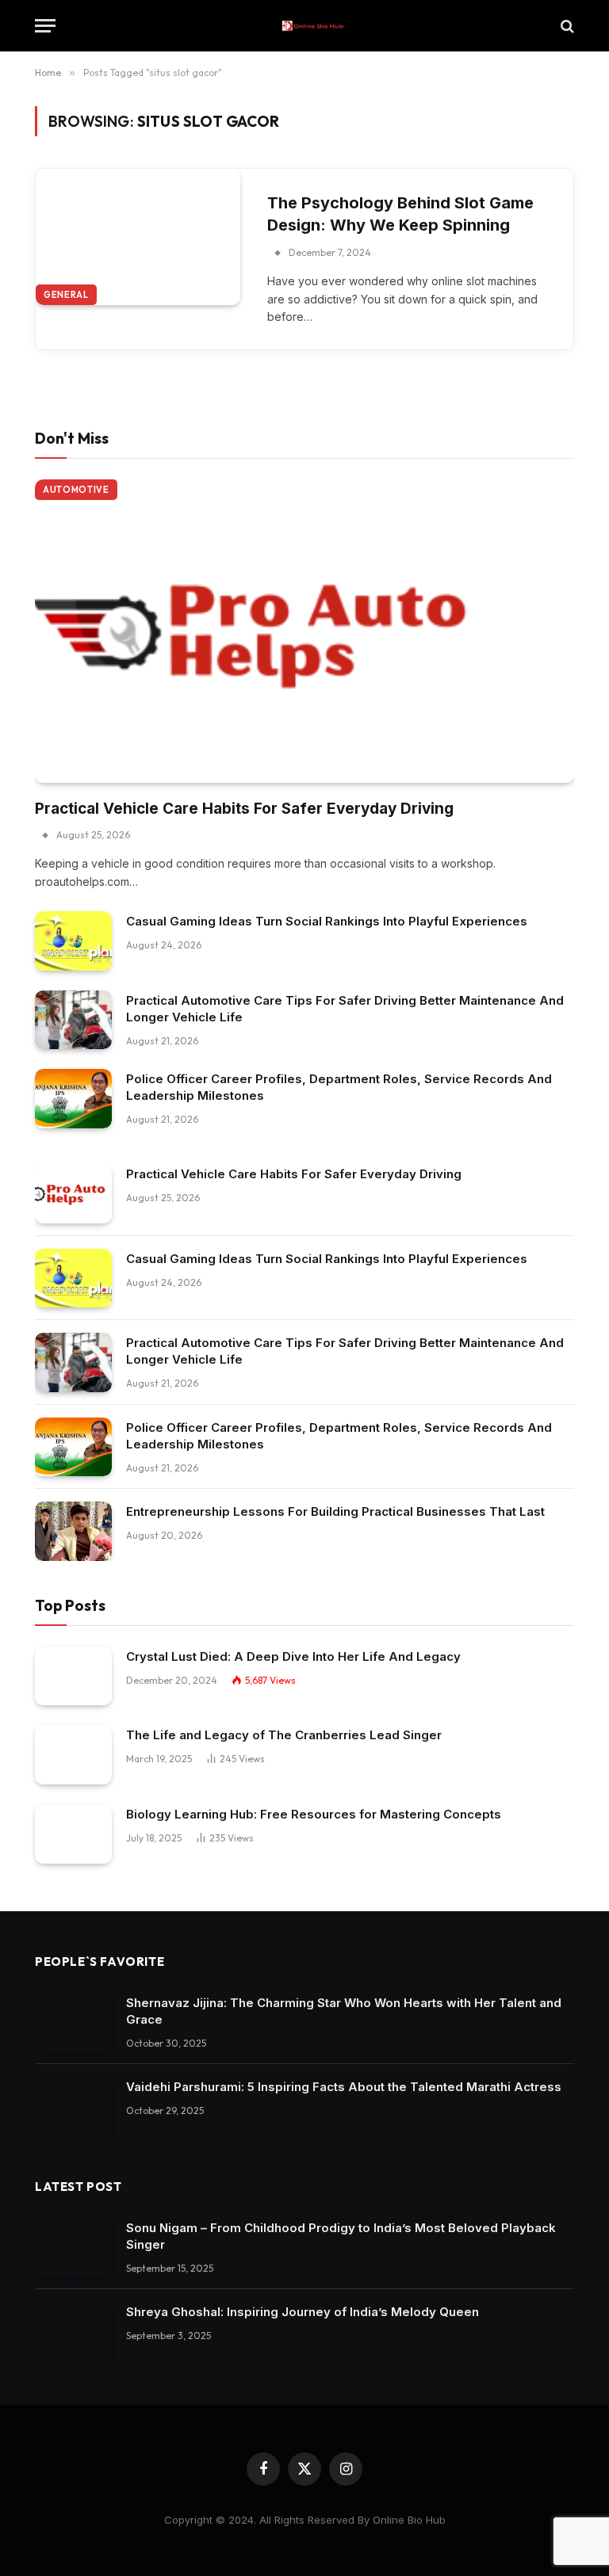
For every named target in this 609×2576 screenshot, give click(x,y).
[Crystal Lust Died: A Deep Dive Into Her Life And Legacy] (73, 1676)
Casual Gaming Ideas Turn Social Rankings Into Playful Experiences (327, 921)
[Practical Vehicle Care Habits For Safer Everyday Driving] (304, 631)
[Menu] (45, 26)
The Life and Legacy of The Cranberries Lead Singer (284, 1735)
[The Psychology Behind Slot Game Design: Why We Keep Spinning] (138, 237)
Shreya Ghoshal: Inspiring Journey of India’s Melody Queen (303, 2312)
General (66, 295)
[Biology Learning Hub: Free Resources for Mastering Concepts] (73, 1834)
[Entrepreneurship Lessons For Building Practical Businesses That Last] (73, 1531)
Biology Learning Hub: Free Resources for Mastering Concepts (314, 1814)
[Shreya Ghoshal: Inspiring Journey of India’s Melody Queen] (73, 2332)
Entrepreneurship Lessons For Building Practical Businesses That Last (335, 1511)
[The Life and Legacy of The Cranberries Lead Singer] (73, 1755)
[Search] (566, 26)
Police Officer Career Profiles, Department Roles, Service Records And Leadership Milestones (339, 1087)
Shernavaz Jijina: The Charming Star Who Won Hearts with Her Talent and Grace (344, 2011)
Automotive (76, 490)
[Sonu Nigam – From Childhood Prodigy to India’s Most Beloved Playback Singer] (73, 2248)
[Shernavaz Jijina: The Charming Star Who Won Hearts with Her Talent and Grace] (73, 2023)
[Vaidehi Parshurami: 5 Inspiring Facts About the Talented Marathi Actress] (73, 2107)
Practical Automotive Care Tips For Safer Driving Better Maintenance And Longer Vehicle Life (345, 1009)
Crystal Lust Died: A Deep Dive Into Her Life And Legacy (293, 1656)
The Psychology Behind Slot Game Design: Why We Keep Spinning (400, 214)
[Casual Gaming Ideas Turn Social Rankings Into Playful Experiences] (73, 941)
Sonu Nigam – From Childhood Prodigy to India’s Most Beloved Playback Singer (341, 2236)
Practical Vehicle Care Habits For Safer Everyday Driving (244, 809)
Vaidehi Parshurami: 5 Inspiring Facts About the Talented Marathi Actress (344, 2087)
